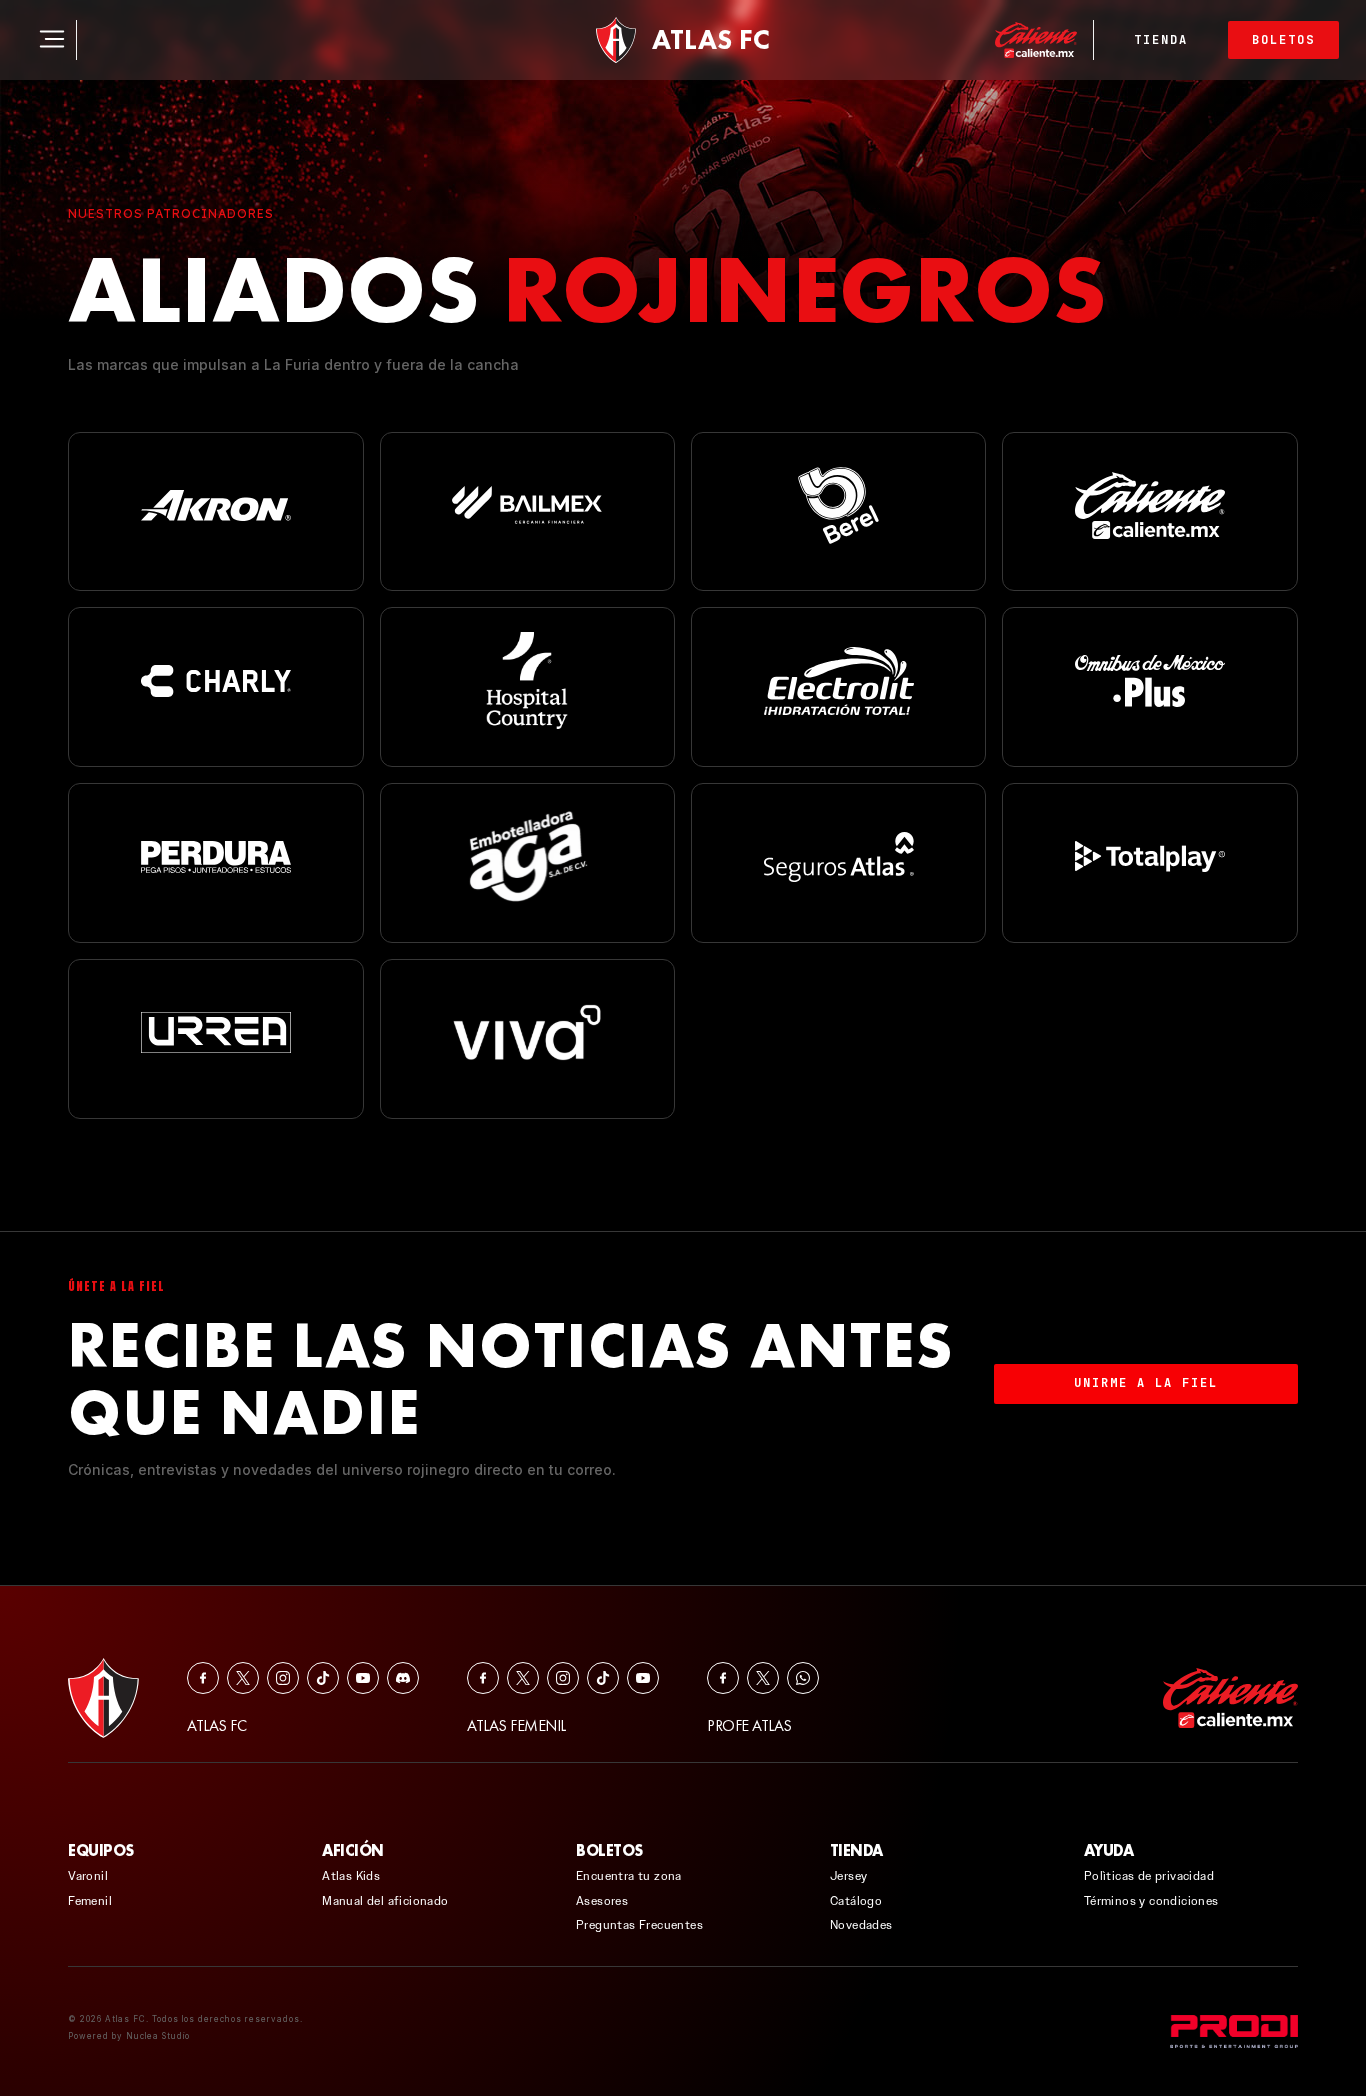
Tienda (1161, 40)
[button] (91, 40)
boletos (1283, 40)
